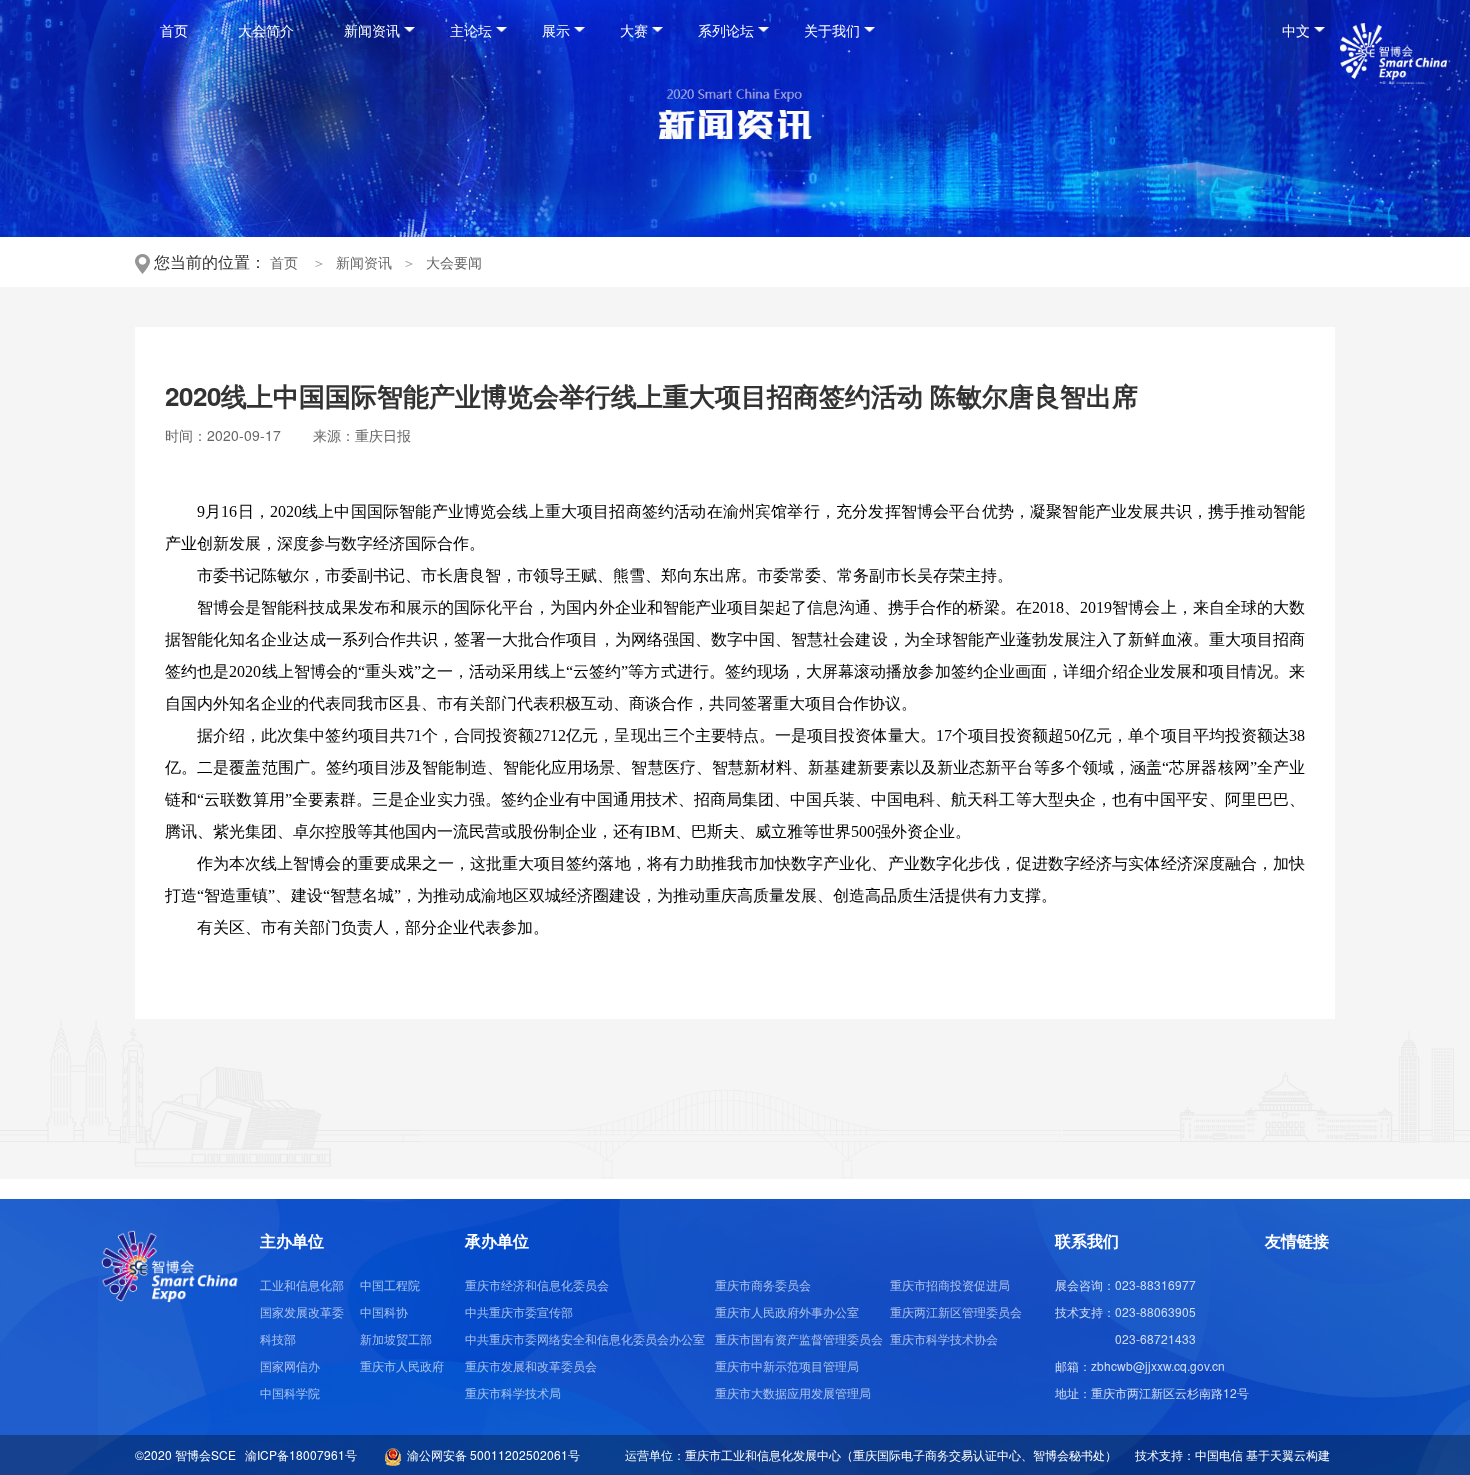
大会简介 (266, 30)
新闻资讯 (372, 30)
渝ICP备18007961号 (302, 1454)
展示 (556, 30)
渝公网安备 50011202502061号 (490, 1454)
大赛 (634, 30)
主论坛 (471, 30)
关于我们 (832, 30)
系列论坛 (726, 30)
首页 (174, 30)
